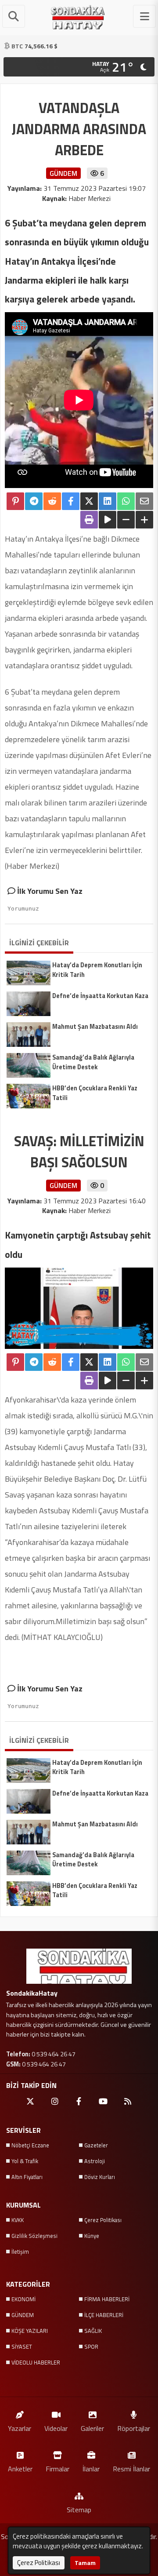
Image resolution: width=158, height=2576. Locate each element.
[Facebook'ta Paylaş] (71, 501)
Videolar (56, 2428)
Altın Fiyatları (27, 2177)
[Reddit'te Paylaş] (52, 501)
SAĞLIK (93, 2331)
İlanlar (91, 2469)
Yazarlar (20, 2428)
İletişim (20, 2252)
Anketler (20, 2469)
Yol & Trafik (25, 2161)
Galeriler (92, 2428)
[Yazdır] (89, 520)
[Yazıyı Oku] (108, 520)
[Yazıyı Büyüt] (144, 520)
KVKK (18, 2220)
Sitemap (79, 2509)
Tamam (85, 2563)
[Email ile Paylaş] (144, 501)
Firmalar (57, 2469)
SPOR (91, 2346)
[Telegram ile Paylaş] (34, 501)
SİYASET (22, 2346)
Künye (92, 2236)
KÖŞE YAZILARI (30, 2331)
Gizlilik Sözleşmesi (34, 2236)
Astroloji (95, 2161)
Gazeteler (96, 2145)
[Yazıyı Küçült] (126, 520)
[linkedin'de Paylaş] (108, 501)
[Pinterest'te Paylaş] (15, 501)
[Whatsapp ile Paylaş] (126, 501)
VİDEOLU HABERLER (36, 2362)
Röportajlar (134, 2428)
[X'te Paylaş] (89, 501)
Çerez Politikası (103, 2220)
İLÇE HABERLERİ (104, 2315)
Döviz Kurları (100, 2177)
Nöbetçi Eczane (30, 2145)
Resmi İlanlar (131, 2469)
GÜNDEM (23, 2315)
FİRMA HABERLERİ (107, 2299)
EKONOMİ (23, 2299)
